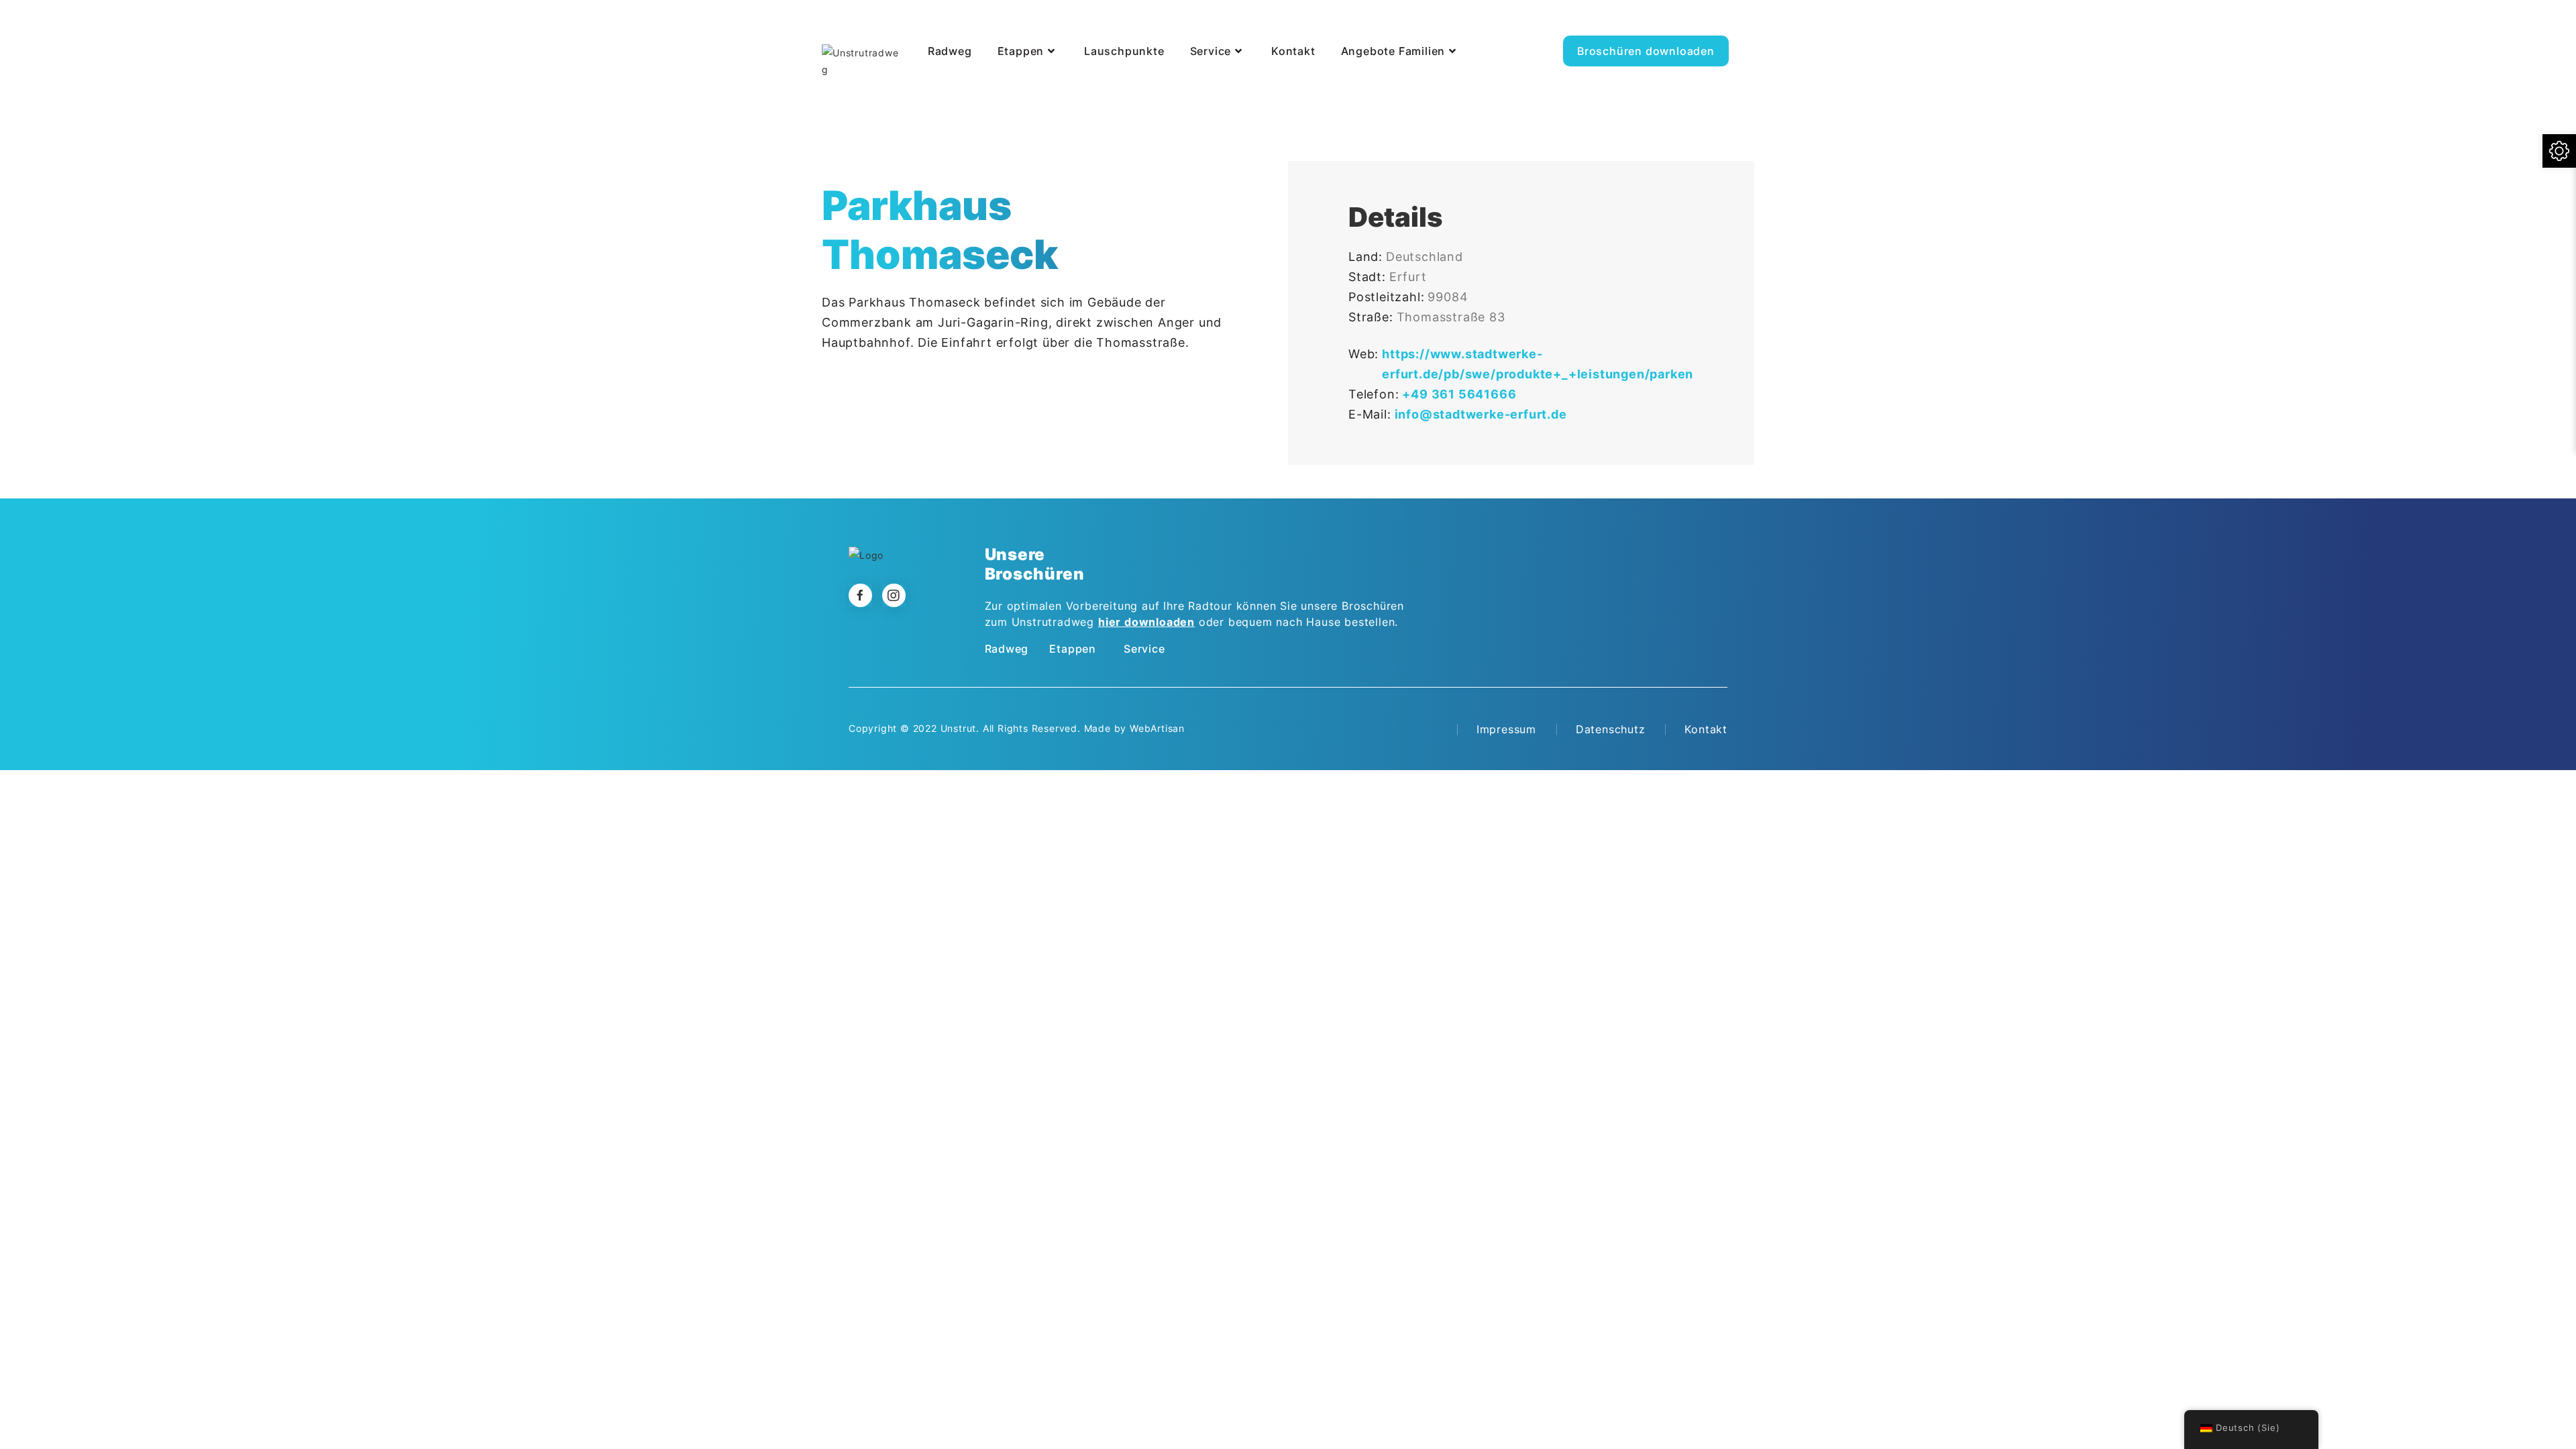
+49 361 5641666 (1459, 394)
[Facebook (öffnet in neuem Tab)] (1722, 23)
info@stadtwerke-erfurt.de (1481, 414)
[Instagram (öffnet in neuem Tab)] (1752, 23)
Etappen (1073, 649)
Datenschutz (1611, 729)
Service (1144, 649)
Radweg (1007, 649)
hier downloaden (1146, 622)
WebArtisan (1157, 728)
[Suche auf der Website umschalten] (925, 86)
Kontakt (1706, 729)
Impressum (1506, 729)
